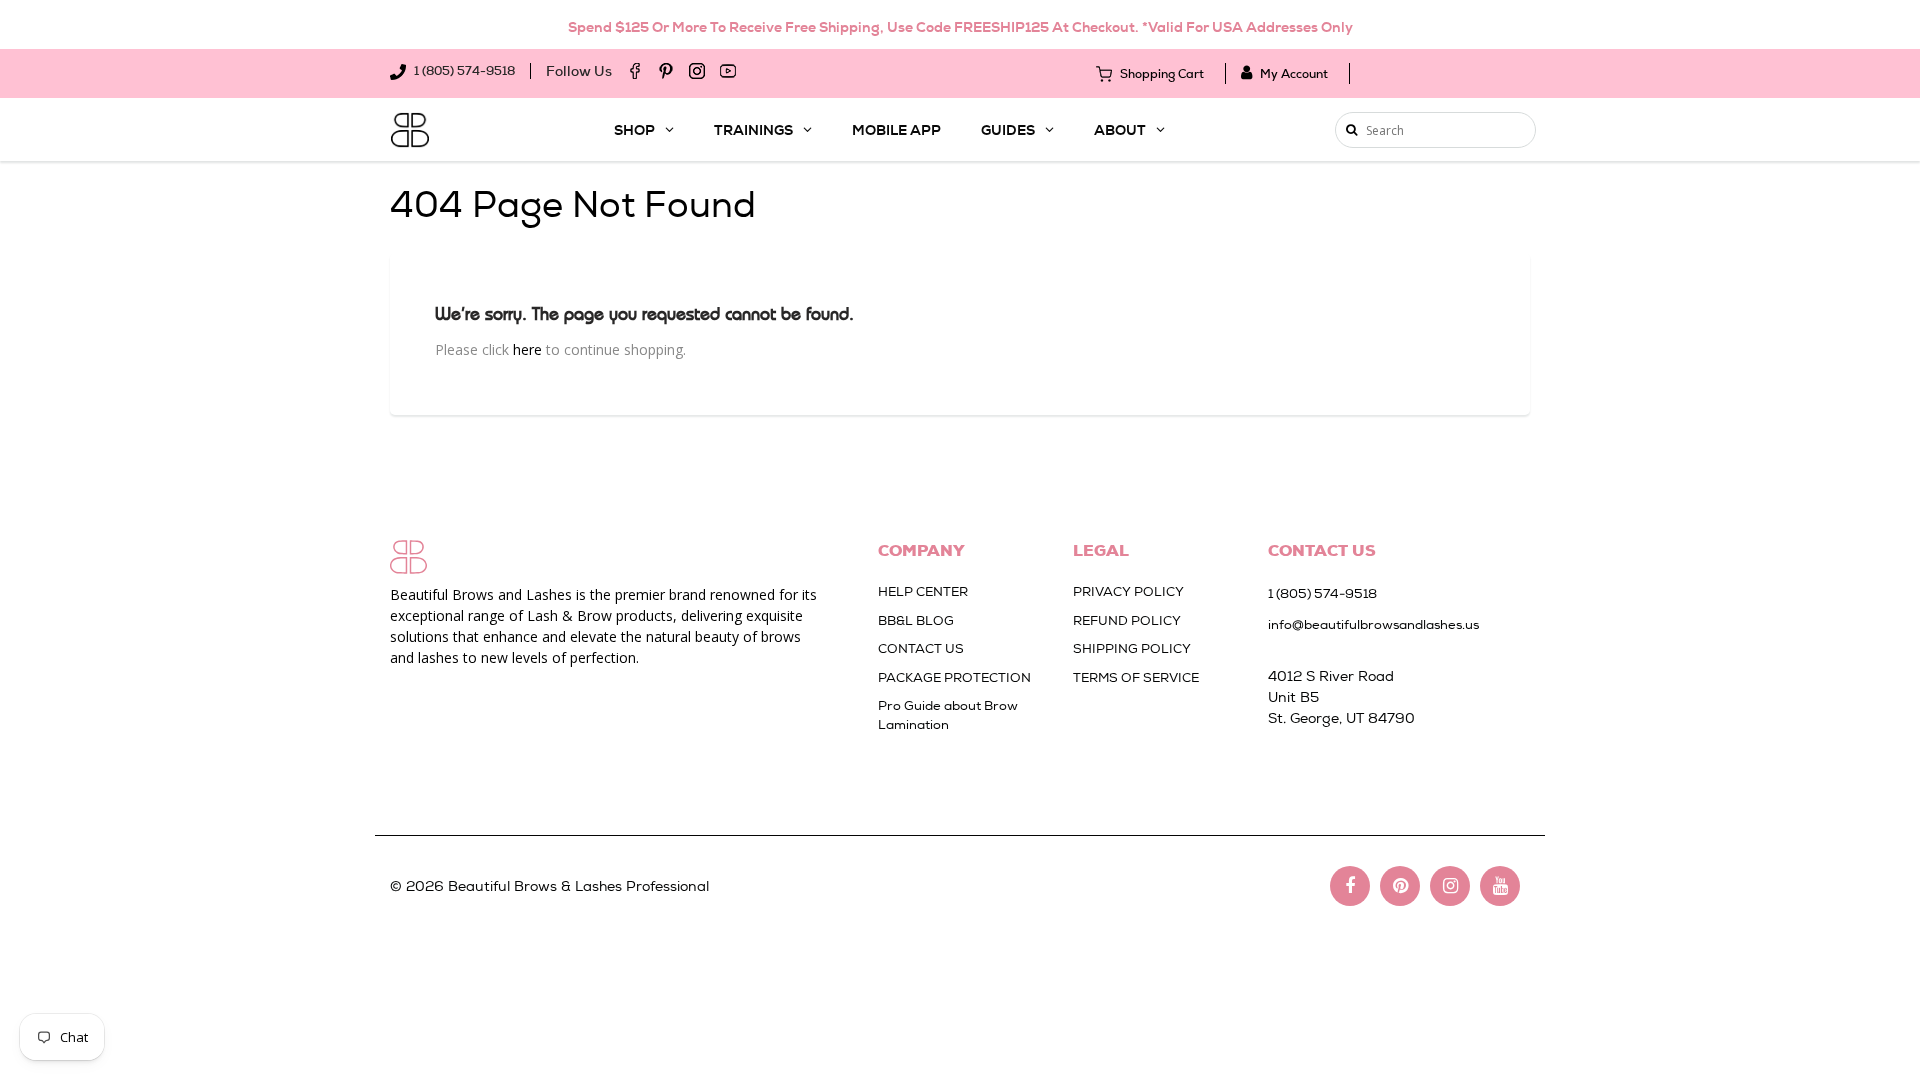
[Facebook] (635, 71)
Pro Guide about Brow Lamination (948, 715)
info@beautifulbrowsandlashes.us (1373, 624)
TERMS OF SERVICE (1136, 677)
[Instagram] (697, 71)
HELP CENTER (923, 591)
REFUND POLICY (1127, 620)
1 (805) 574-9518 (463, 71)
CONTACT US (921, 648)
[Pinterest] (666, 71)
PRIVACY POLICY (1128, 591)
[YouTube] (728, 71)
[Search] (1351, 130)
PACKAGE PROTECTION (954, 677)
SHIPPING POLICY (1132, 648)
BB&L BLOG (916, 620)
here (527, 349)
